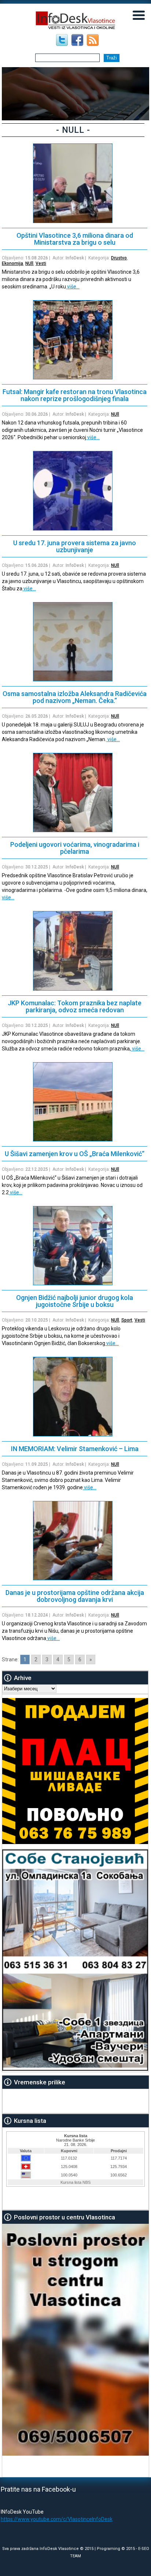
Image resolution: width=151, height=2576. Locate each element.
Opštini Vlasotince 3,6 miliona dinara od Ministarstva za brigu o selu (75, 239)
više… (73, 287)
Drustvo (119, 258)
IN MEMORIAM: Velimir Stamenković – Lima (75, 1449)
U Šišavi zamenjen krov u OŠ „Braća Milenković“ (75, 1154)
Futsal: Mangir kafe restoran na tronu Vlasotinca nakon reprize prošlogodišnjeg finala (75, 395)
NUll (29, 263)
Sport (127, 1320)
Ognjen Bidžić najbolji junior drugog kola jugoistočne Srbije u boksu (75, 1301)
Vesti (41, 263)
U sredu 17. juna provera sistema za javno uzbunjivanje (75, 546)
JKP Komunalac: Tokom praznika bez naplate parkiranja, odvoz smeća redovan (75, 1006)
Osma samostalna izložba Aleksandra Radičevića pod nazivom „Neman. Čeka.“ (75, 697)
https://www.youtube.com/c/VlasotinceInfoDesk (57, 2519)
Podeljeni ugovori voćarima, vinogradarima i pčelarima (75, 848)
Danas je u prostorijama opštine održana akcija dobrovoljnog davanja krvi (75, 1596)
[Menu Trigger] (139, 15)
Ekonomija (12, 263)
